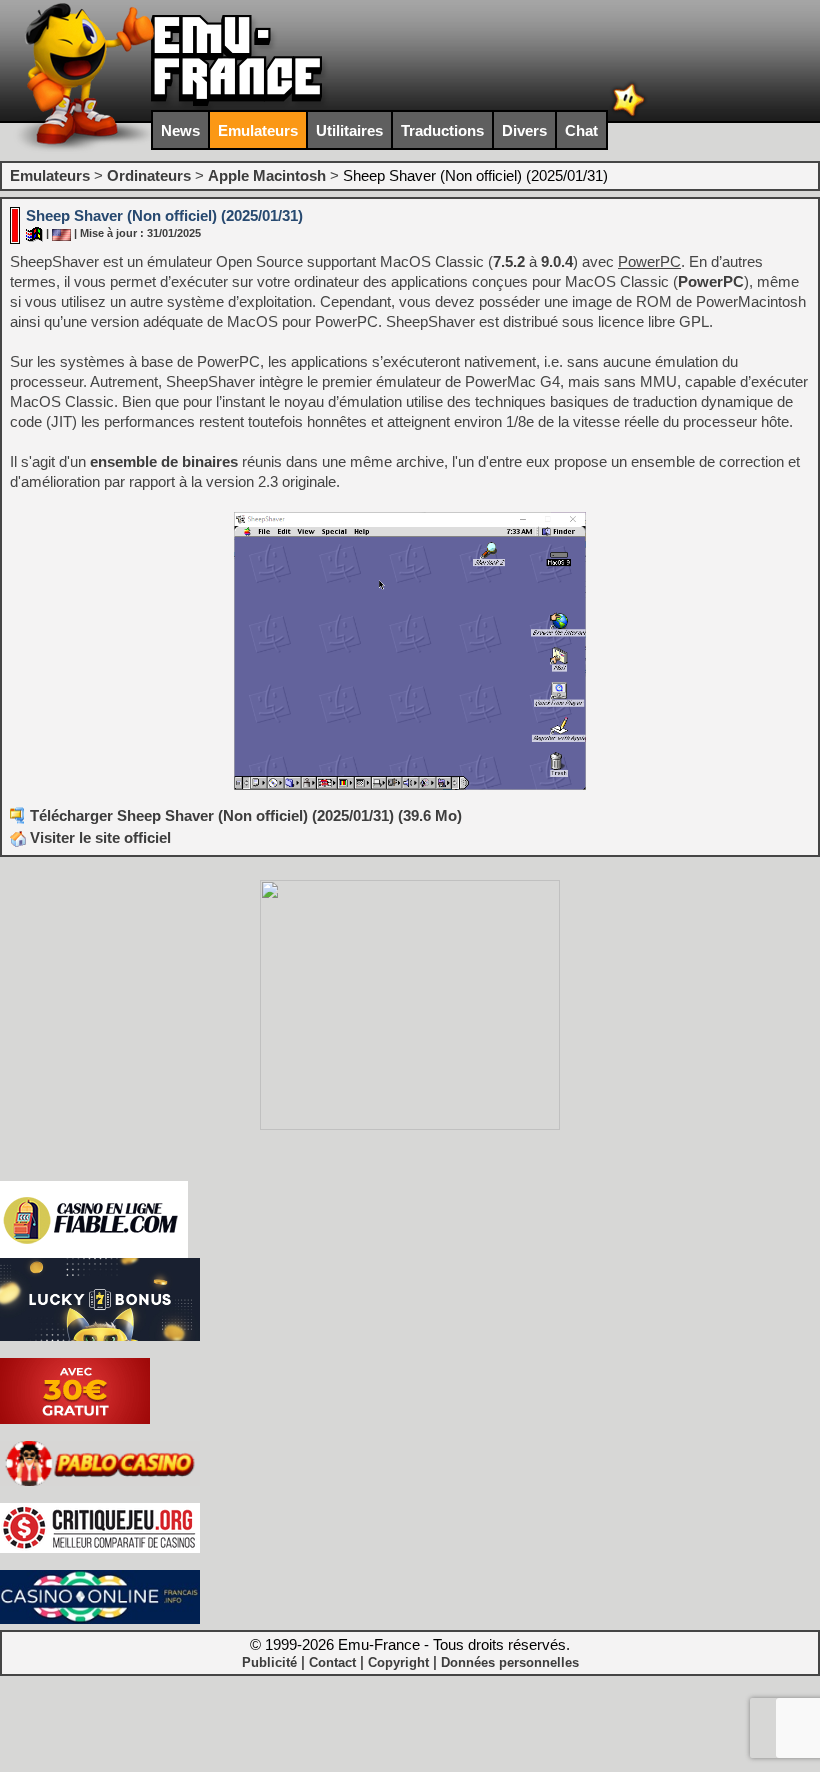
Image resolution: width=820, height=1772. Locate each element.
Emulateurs (258, 130)
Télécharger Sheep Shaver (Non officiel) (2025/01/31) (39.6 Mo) (246, 815)
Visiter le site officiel (98, 837)
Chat (581, 130)
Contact (332, 1662)
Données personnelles (510, 1662)
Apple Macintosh (267, 175)
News (180, 130)
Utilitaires (349, 130)
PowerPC (711, 281)
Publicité (269, 1662)
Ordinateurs (149, 175)
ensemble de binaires (164, 461)
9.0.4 (557, 261)
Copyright (398, 1662)
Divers (524, 130)
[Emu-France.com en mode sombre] (629, 114)
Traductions (442, 130)
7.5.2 (509, 261)
